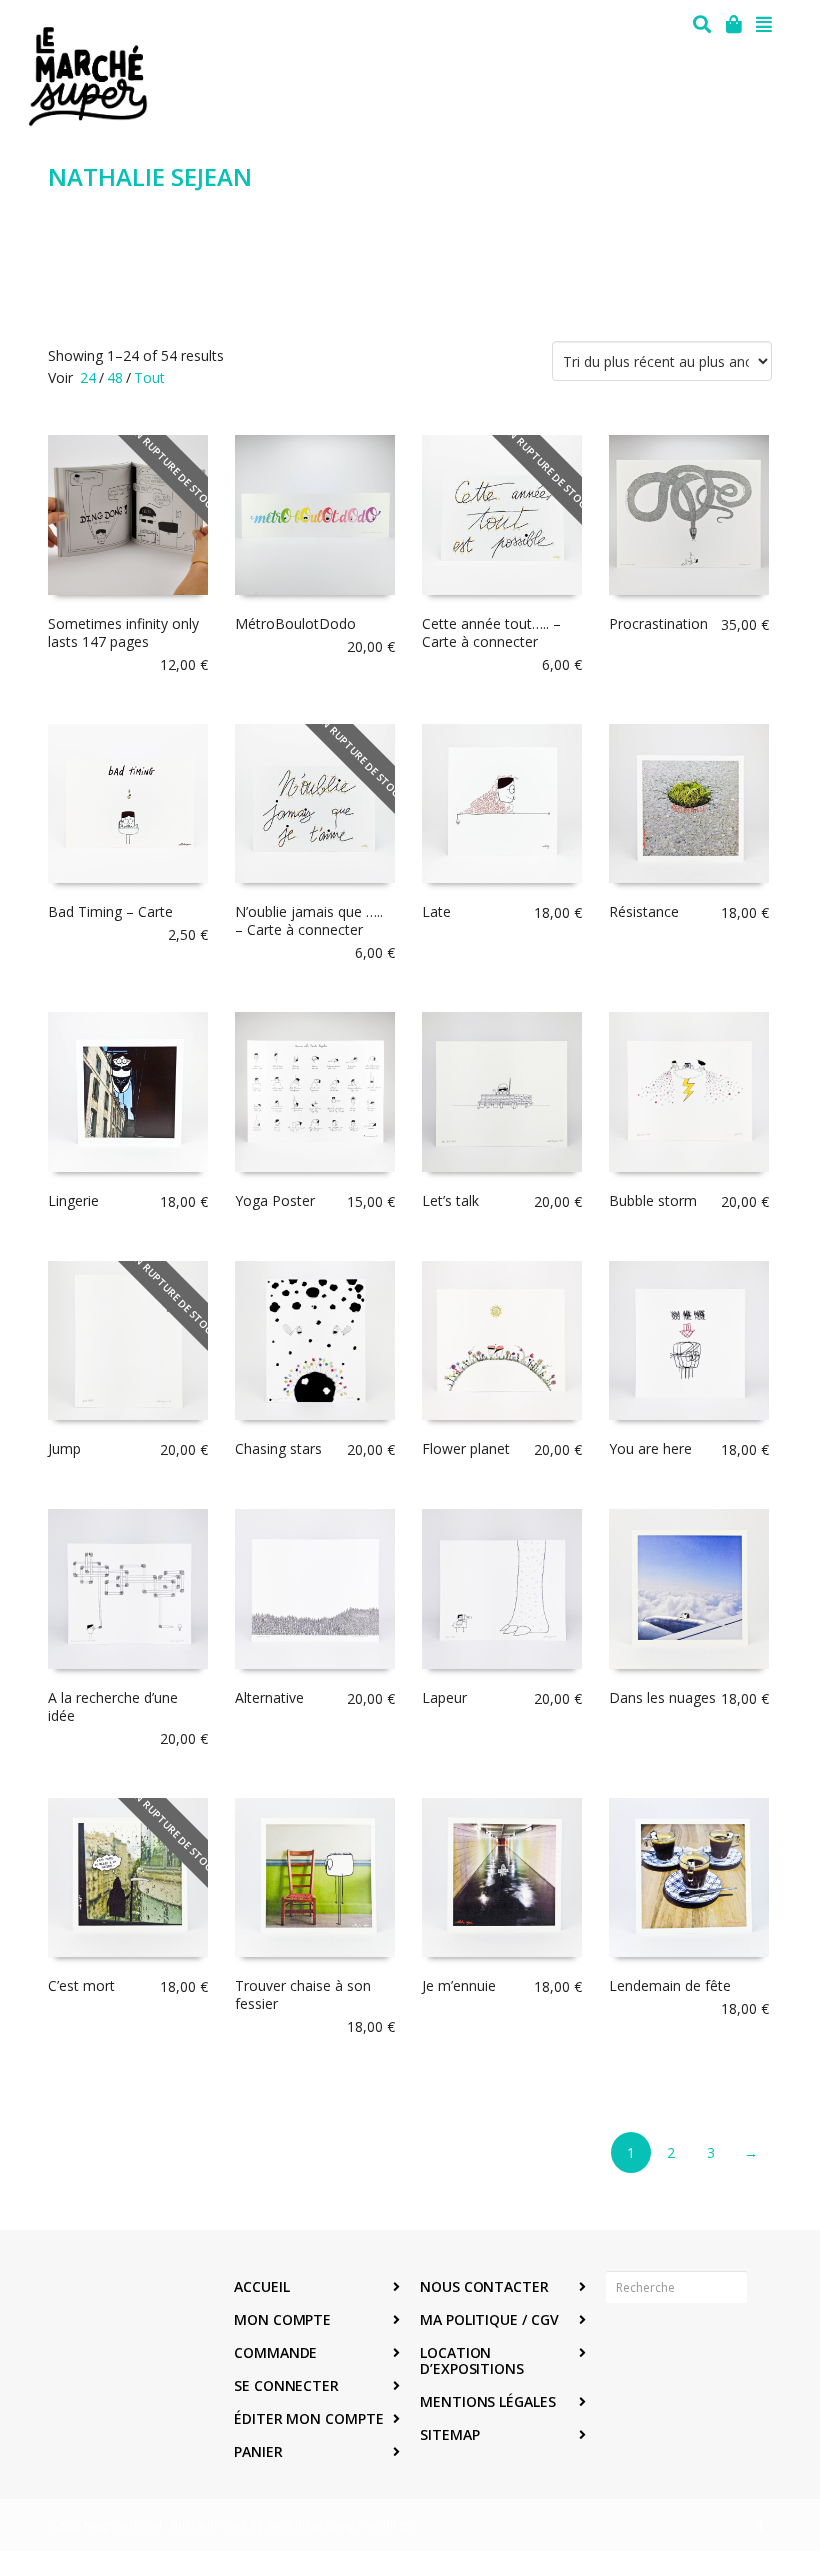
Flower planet (466, 1448)
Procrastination (658, 623)
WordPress (386, 2524)
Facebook (622, 2349)
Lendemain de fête (670, 1985)
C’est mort (81, 1985)
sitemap (449, 2434)
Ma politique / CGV (489, 2319)
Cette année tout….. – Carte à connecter (491, 632)
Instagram (666, 2349)
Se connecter (286, 2385)
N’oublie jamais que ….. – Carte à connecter (309, 920)
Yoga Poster (275, 1200)
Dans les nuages (662, 1697)
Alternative (269, 1697)
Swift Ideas (294, 2524)
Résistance (644, 911)
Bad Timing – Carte (110, 911)
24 (88, 377)
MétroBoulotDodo (295, 623)
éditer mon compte (309, 2418)
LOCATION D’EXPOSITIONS (472, 2360)
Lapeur (444, 1697)
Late (436, 911)
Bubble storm (653, 1200)
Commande (275, 2352)
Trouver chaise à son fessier (303, 1994)
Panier (258, 2451)
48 (115, 377)
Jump (64, 1448)
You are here (650, 1448)
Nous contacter (484, 2286)
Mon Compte (282, 2319)
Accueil (261, 2286)
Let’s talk (450, 1200)
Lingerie (73, 1200)
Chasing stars (278, 1448)
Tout (149, 377)
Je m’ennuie (459, 1985)
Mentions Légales (488, 2401)
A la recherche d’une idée (113, 1706)
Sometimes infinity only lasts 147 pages (123, 632)
